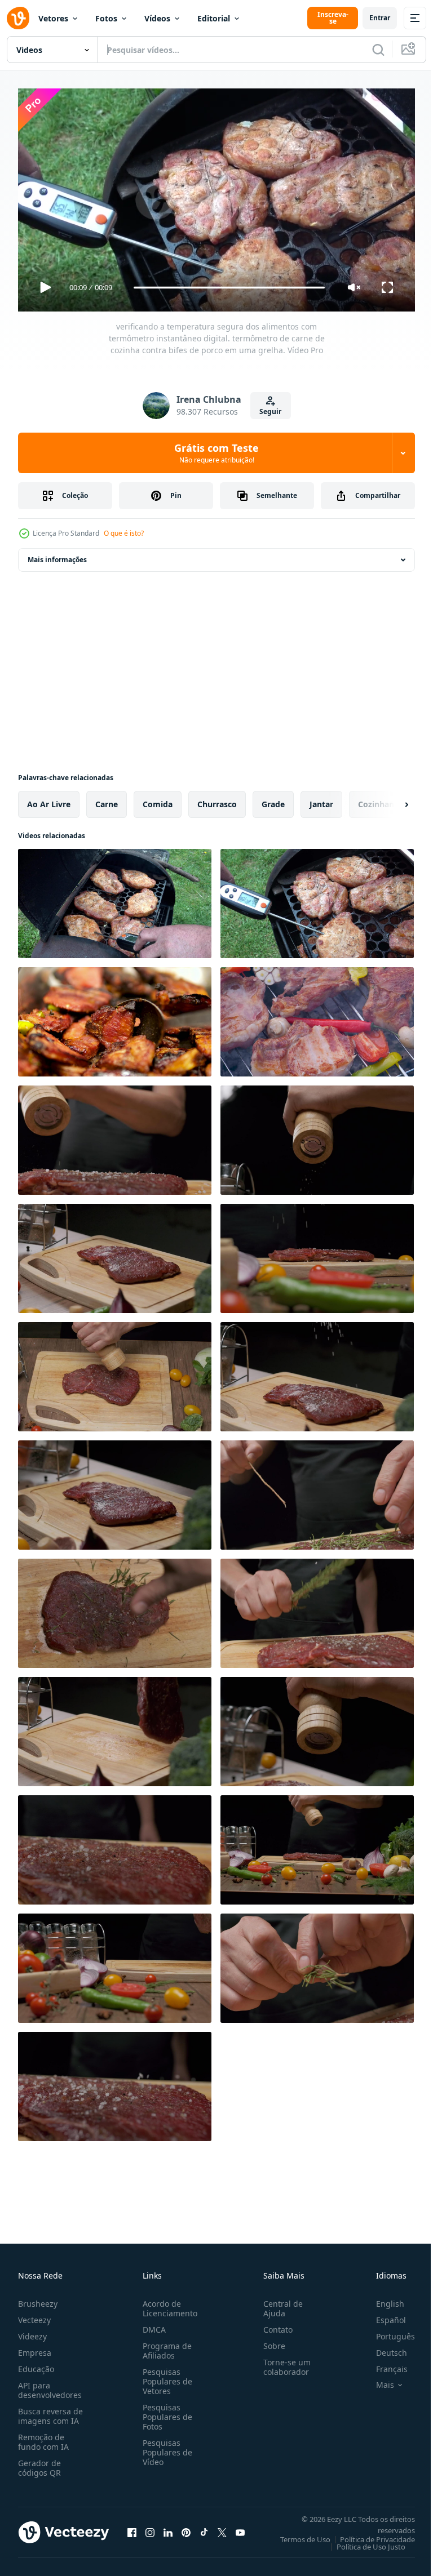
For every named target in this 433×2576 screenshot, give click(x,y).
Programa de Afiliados (165, 2346)
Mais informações (57, 555)
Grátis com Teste (216, 453)
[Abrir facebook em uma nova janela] (132, 2528)
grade (273, 800)
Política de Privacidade (369, 2534)
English (382, 2299)
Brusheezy (38, 2299)
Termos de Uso (297, 2534)
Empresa (35, 2348)
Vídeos (157, 18)
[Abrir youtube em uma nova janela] (240, 2528)
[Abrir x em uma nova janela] (222, 2528)
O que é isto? (124, 533)
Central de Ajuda (279, 2303)
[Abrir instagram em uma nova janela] (150, 2528)
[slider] (229, 288)
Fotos (106, 18)
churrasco (217, 800)
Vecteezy (34, 2315)
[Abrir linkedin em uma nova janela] (168, 2528)
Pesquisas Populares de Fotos (165, 2412)
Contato (273, 2324)
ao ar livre (49, 800)
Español (383, 2315)
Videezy (32, 2331)
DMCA (152, 2324)
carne (107, 800)
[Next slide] (388, 800)
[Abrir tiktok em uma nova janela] (204, 2528)
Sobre (270, 2341)
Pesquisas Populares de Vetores (165, 2376)
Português (387, 2331)
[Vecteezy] (18, 18)
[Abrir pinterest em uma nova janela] (186, 2528)
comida (158, 800)
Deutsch (383, 2348)
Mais (377, 2380)
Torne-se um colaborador (282, 2362)
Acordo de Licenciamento (168, 2303)
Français (383, 2364)
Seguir (270, 411)
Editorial (214, 18)
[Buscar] (378, 50)
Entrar (380, 18)
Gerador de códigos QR (39, 2463)
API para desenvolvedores (50, 2385)
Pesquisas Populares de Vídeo (165, 2447)
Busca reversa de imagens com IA (50, 2411)
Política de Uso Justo (363, 2542)
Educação (36, 2364)
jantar (321, 800)
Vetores (53, 18)
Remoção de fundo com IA (43, 2437)
